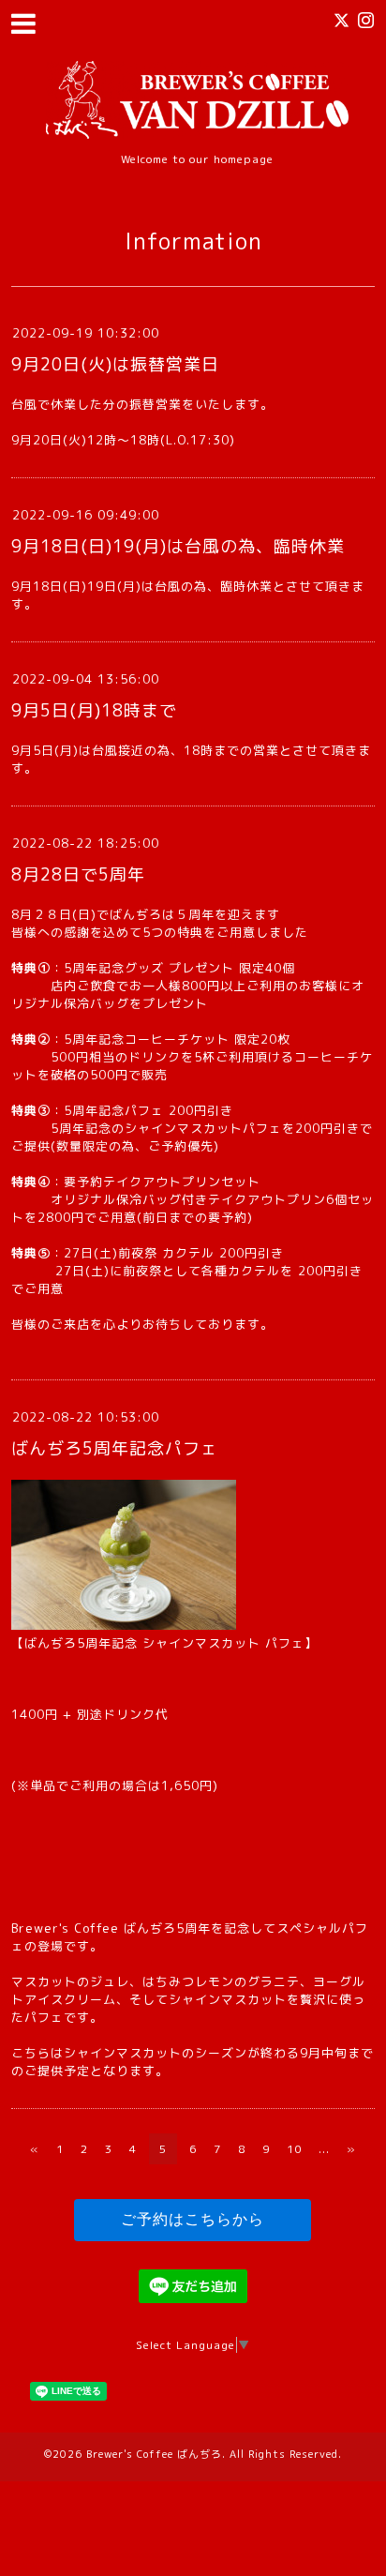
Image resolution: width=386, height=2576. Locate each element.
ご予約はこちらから (193, 2219)
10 (294, 2149)
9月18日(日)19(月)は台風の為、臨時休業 (178, 546)
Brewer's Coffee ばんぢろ (154, 2454)
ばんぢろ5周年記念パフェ (115, 1448)
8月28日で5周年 (78, 874)
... (324, 2149)
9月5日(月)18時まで (94, 710)
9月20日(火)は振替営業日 (115, 364)
